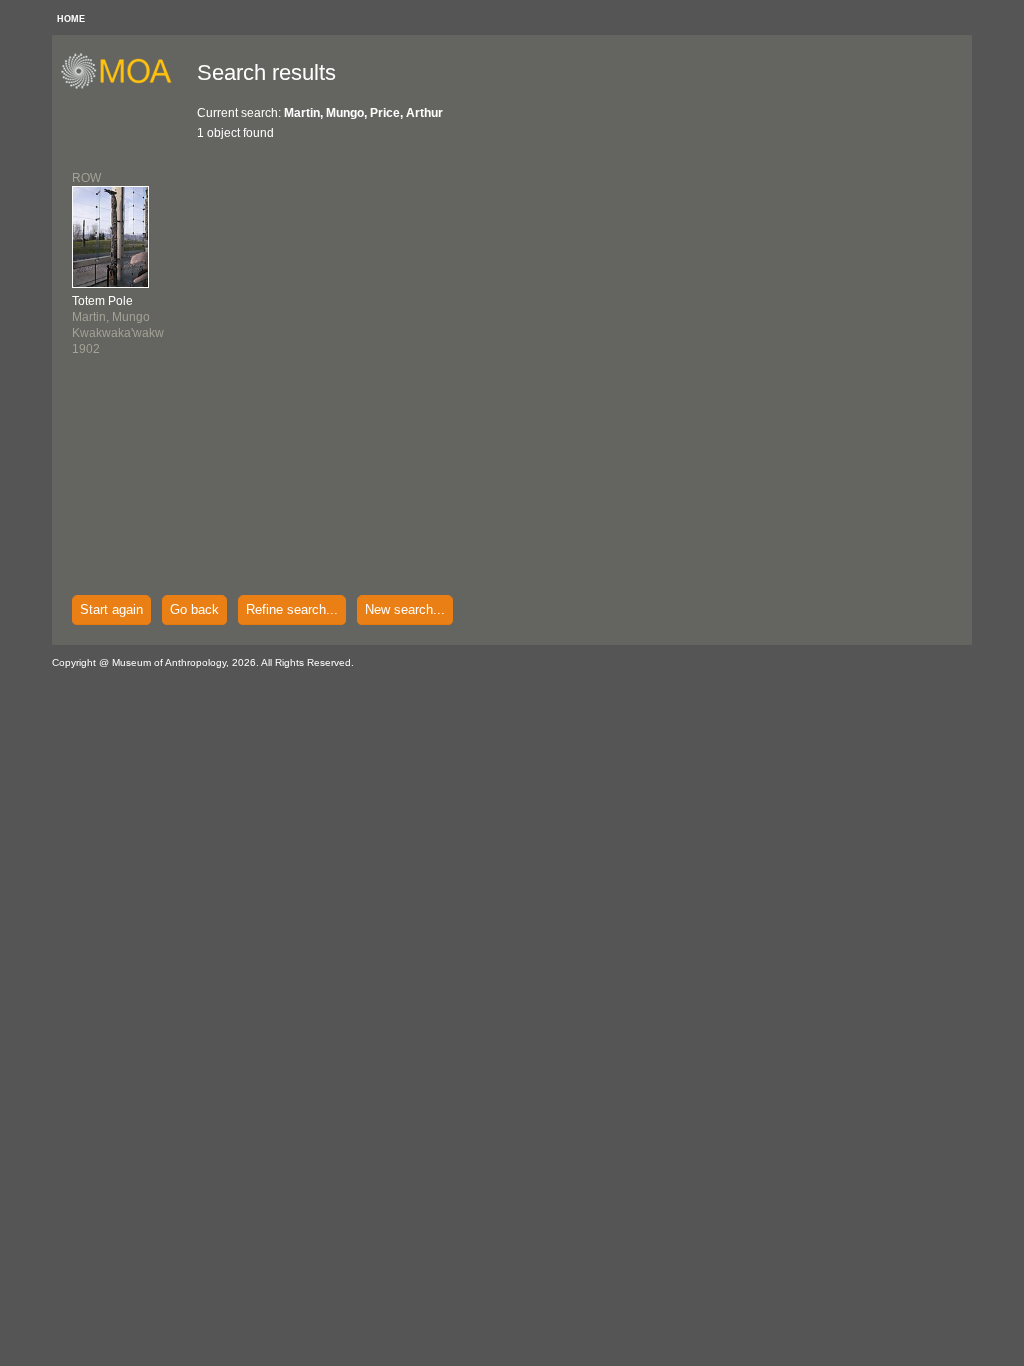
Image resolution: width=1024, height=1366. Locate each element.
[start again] (123, 86)
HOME (71, 19)
